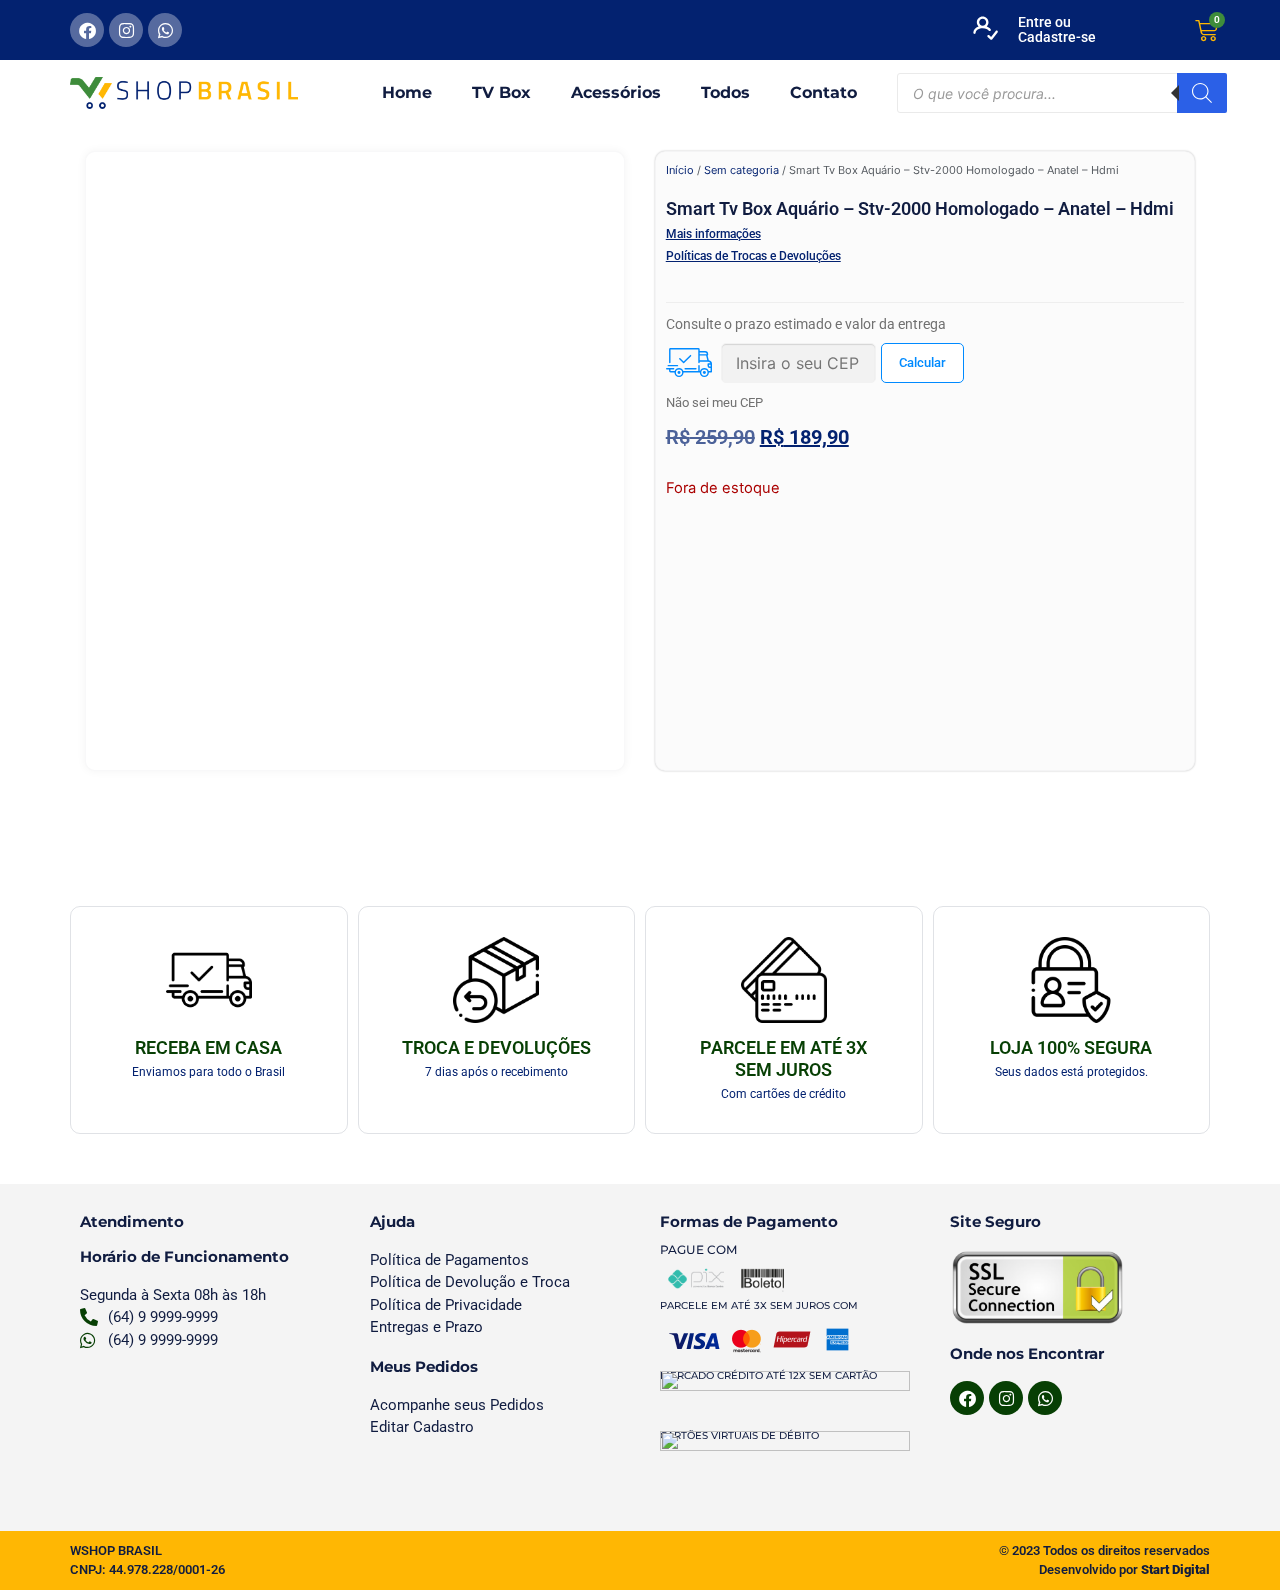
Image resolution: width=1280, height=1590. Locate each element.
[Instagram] (126, 30)
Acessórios (616, 92)
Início (680, 170)
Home (407, 92)
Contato (823, 92)
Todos (725, 92)
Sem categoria (741, 170)
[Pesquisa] (1202, 93)
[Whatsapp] (165, 30)
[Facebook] (87, 30)
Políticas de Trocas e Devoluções (753, 256)
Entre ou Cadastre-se (1057, 29)
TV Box (501, 92)
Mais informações (713, 234)
